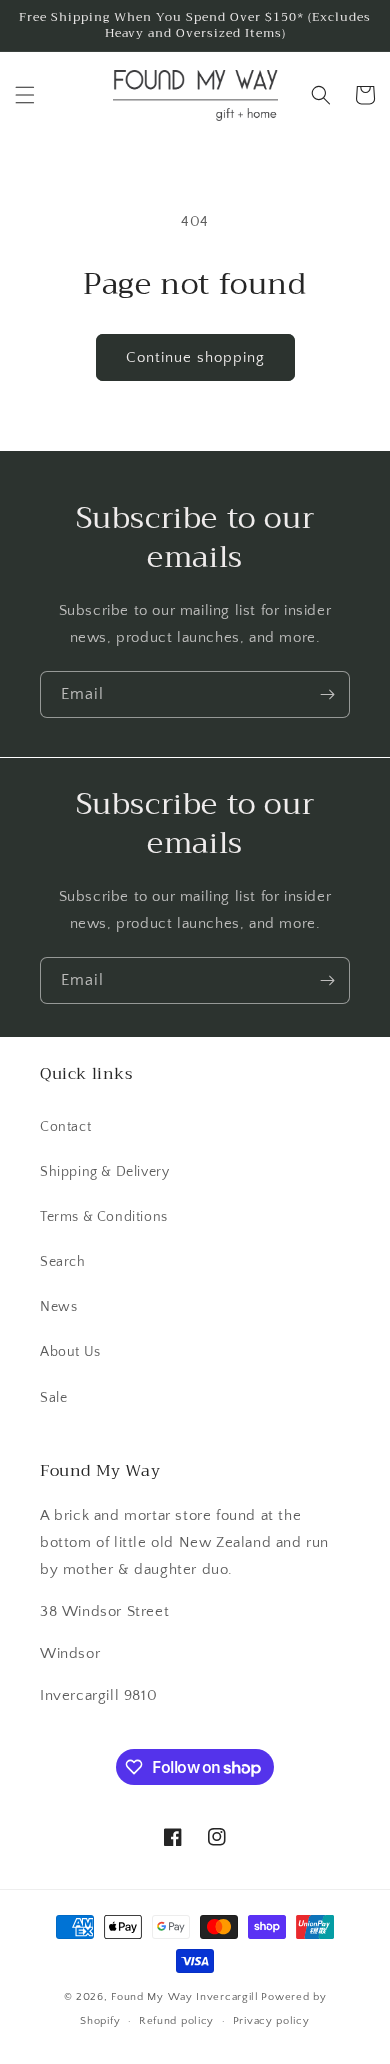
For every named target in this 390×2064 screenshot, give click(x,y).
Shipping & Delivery (104, 1172)
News (58, 1307)
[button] (25, 95)
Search (63, 1262)
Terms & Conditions (104, 1217)
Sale (53, 1398)
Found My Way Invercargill (185, 1997)
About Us (70, 1352)
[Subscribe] (327, 694)
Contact (65, 1127)
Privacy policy (271, 2021)
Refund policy (176, 2021)
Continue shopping (195, 357)
